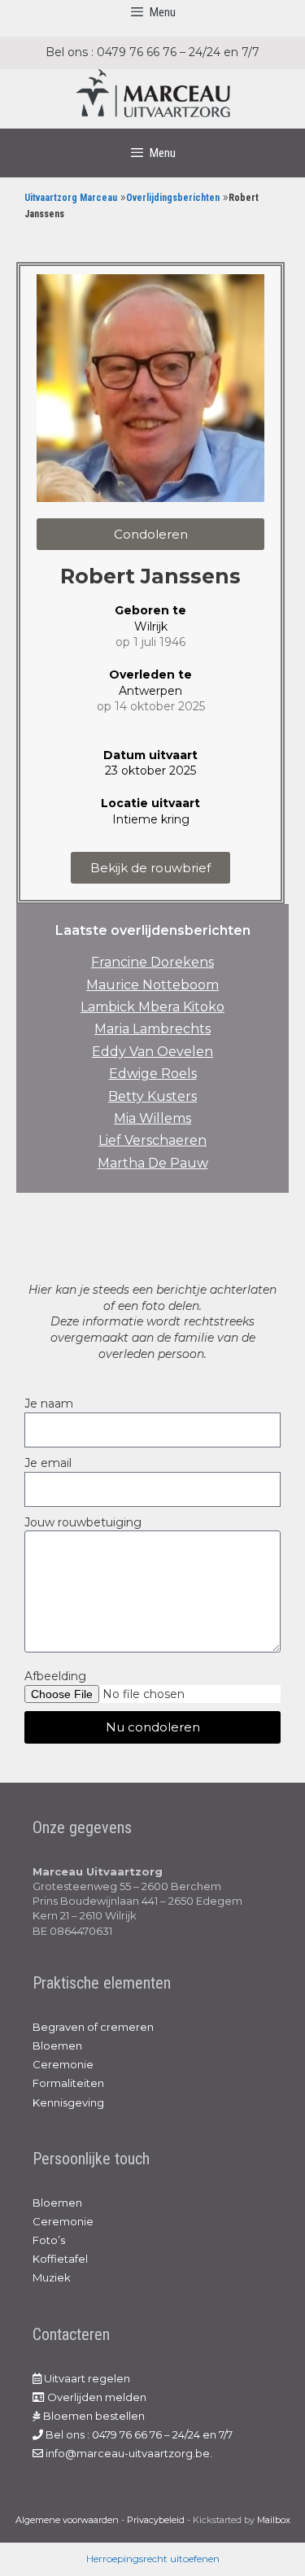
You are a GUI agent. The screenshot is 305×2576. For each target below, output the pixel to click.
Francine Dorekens (152, 962)
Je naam (49, 1404)
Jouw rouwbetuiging (83, 1522)
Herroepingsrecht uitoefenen (153, 2559)
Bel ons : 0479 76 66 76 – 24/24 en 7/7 (138, 2434)
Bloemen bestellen (93, 2416)
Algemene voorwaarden (67, 2520)
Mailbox (274, 2520)
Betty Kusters (152, 1096)
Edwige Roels (153, 1074)
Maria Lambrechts (152, 1029)
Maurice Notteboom (152, 985)
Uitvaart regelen (86, 2378)
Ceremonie (63, 2064)
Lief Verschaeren (152, 1140)
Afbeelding (55, 1676)
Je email (48, 1463)
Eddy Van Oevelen (152, 1052)
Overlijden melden (96, 2397)
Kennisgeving (68, 2102)
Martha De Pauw (153, 1163)
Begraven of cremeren (93, 2027)
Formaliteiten (68, 2083)
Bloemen (57, 2046)
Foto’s (49, 2240)
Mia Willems (152, 1118)
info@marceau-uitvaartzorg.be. (128, 2453)
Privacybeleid (156, 2520)
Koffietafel (60, 2259)
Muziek (52, 2277)
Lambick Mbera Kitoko (152, 1007)
